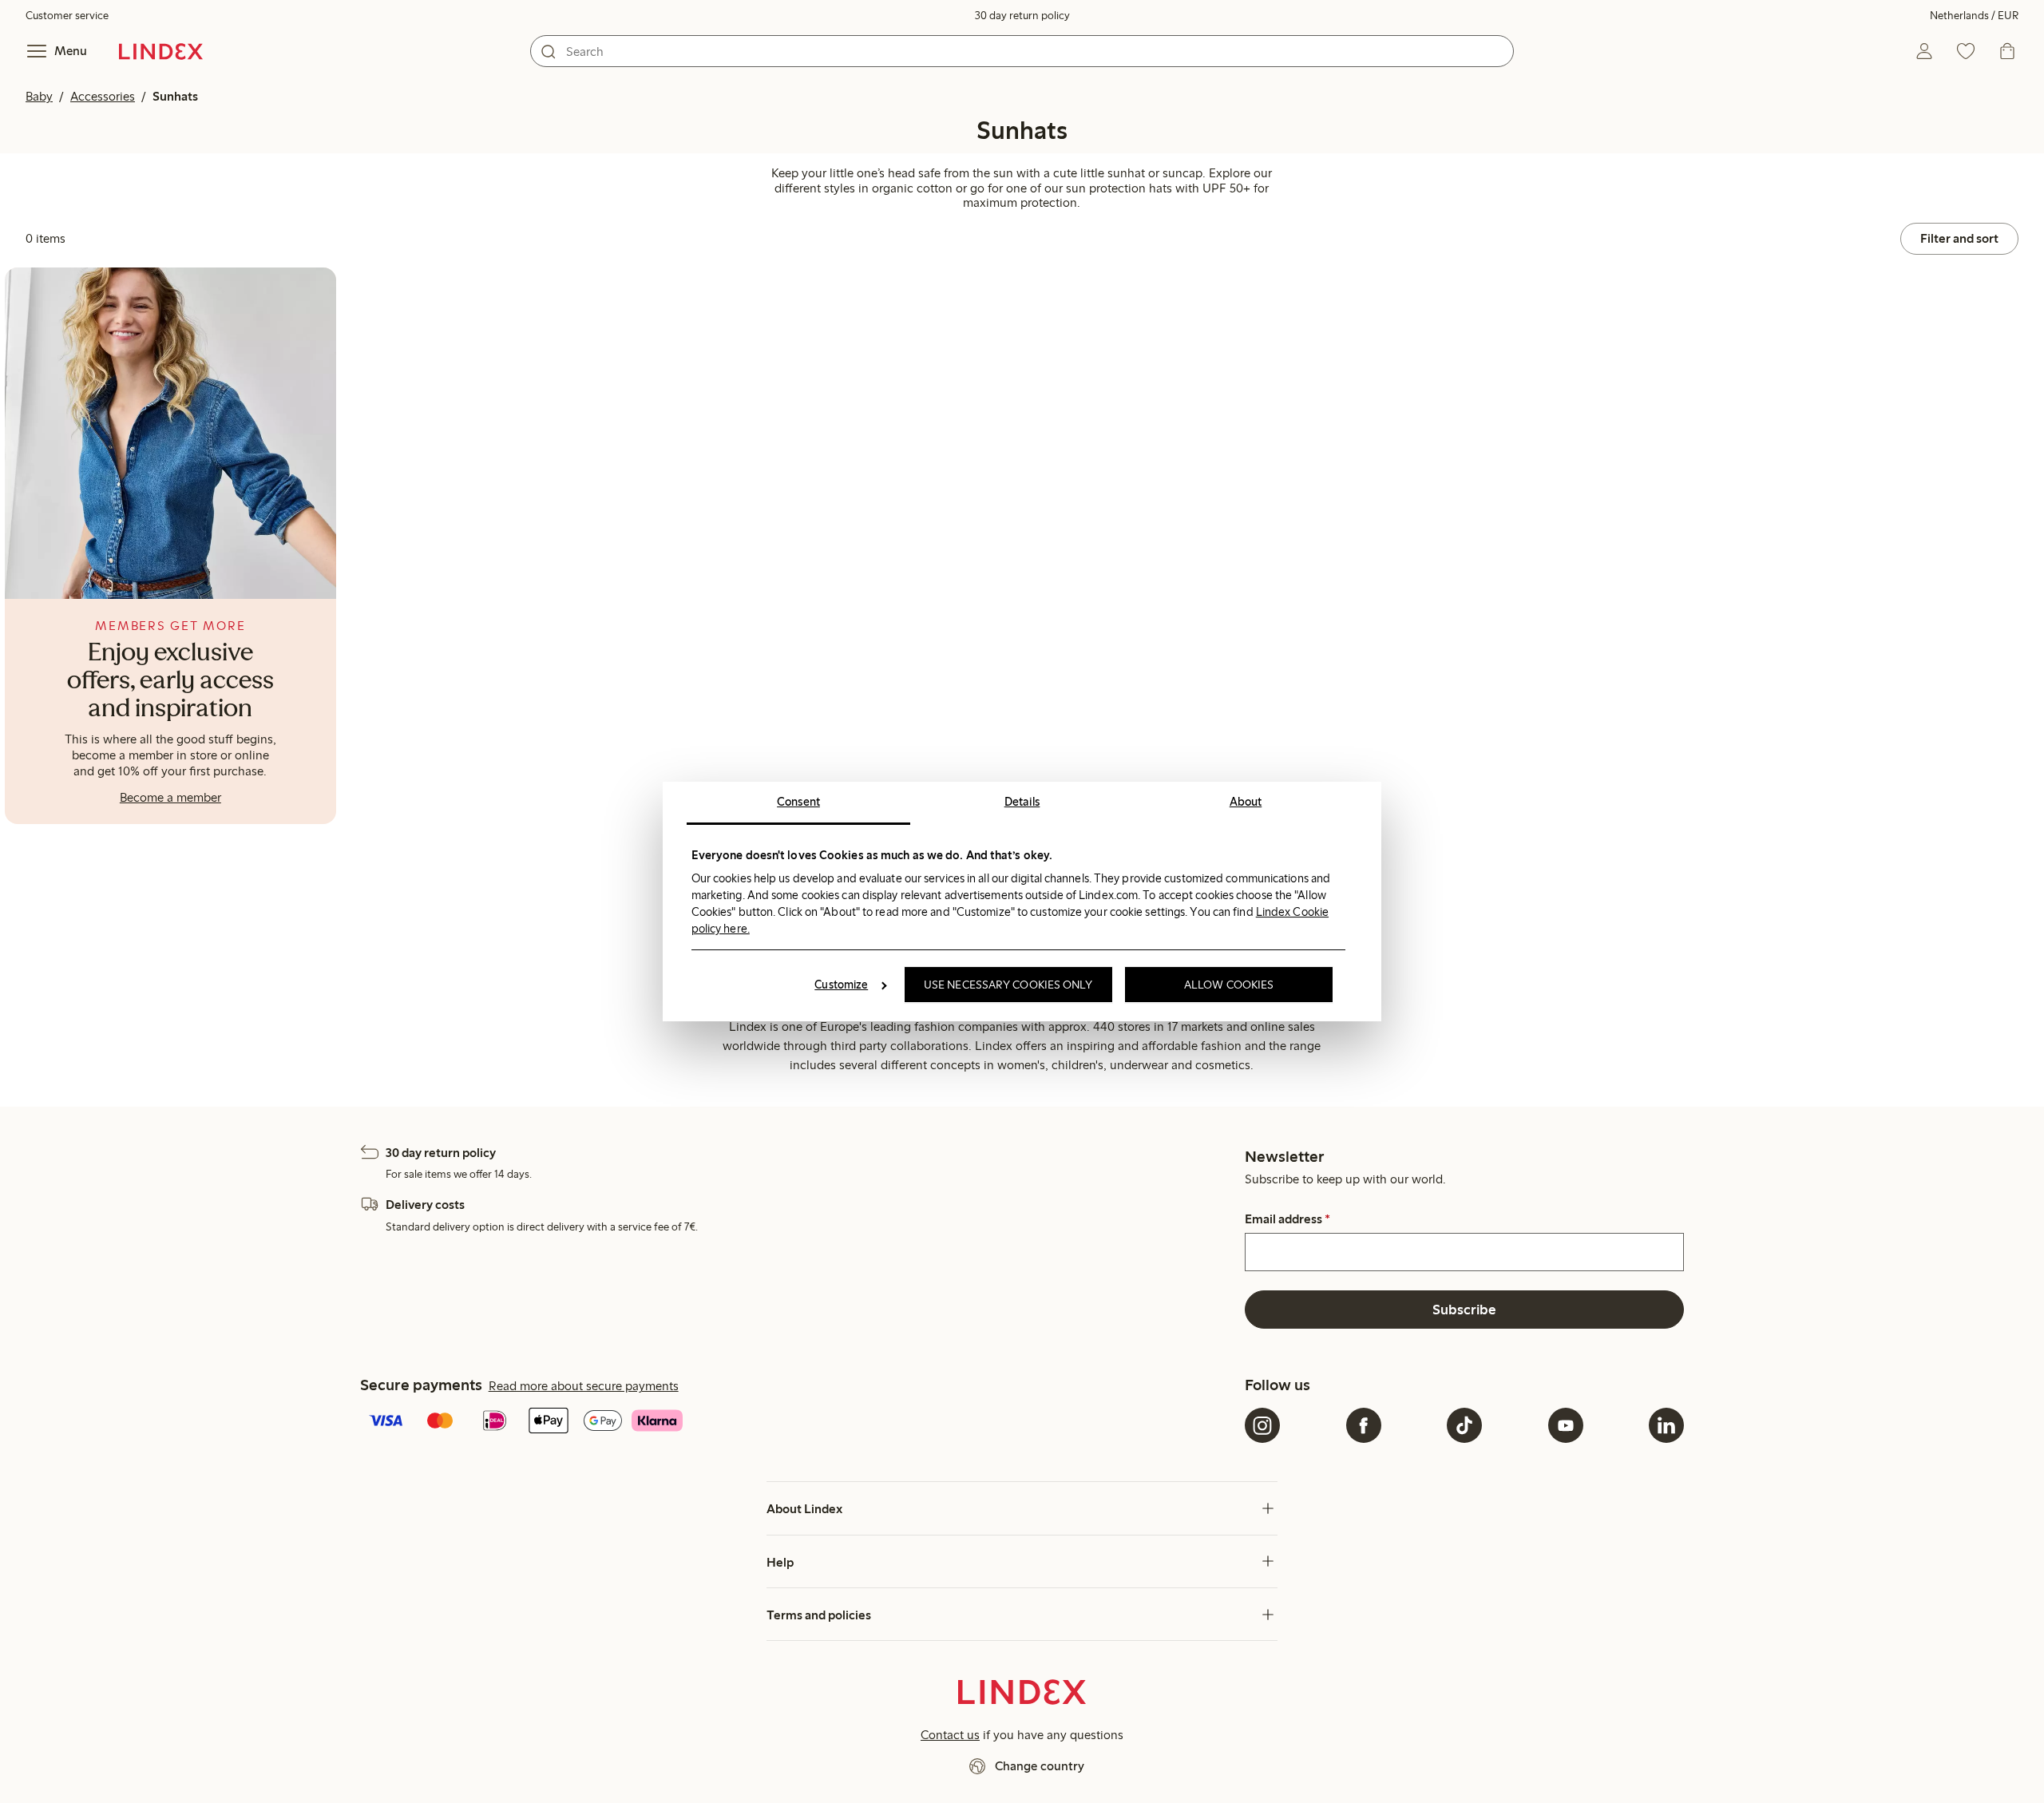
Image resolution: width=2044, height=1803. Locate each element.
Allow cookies (1229, 985)
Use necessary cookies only (1008, 985)
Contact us (950, 1735)
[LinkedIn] (1666, 1425)
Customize (841, 985)
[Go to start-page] (161, 51)
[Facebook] (1364, 1425)
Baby (39, 96)
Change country (1040, 1766)
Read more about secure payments (584, 1386)
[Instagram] (1262, 1425)
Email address (1287, 1219)
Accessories (103, 96)
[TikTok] (1464, 1425)
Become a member (170, 797)
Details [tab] (1022, 802)
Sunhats (175, 96)
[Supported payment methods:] (799, 1422)
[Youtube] (1566, 1425)
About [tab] (1246, 802)
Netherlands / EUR (1974, 16)
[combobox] (1022, 51)
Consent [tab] (798, 802)
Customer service (67, 16)
